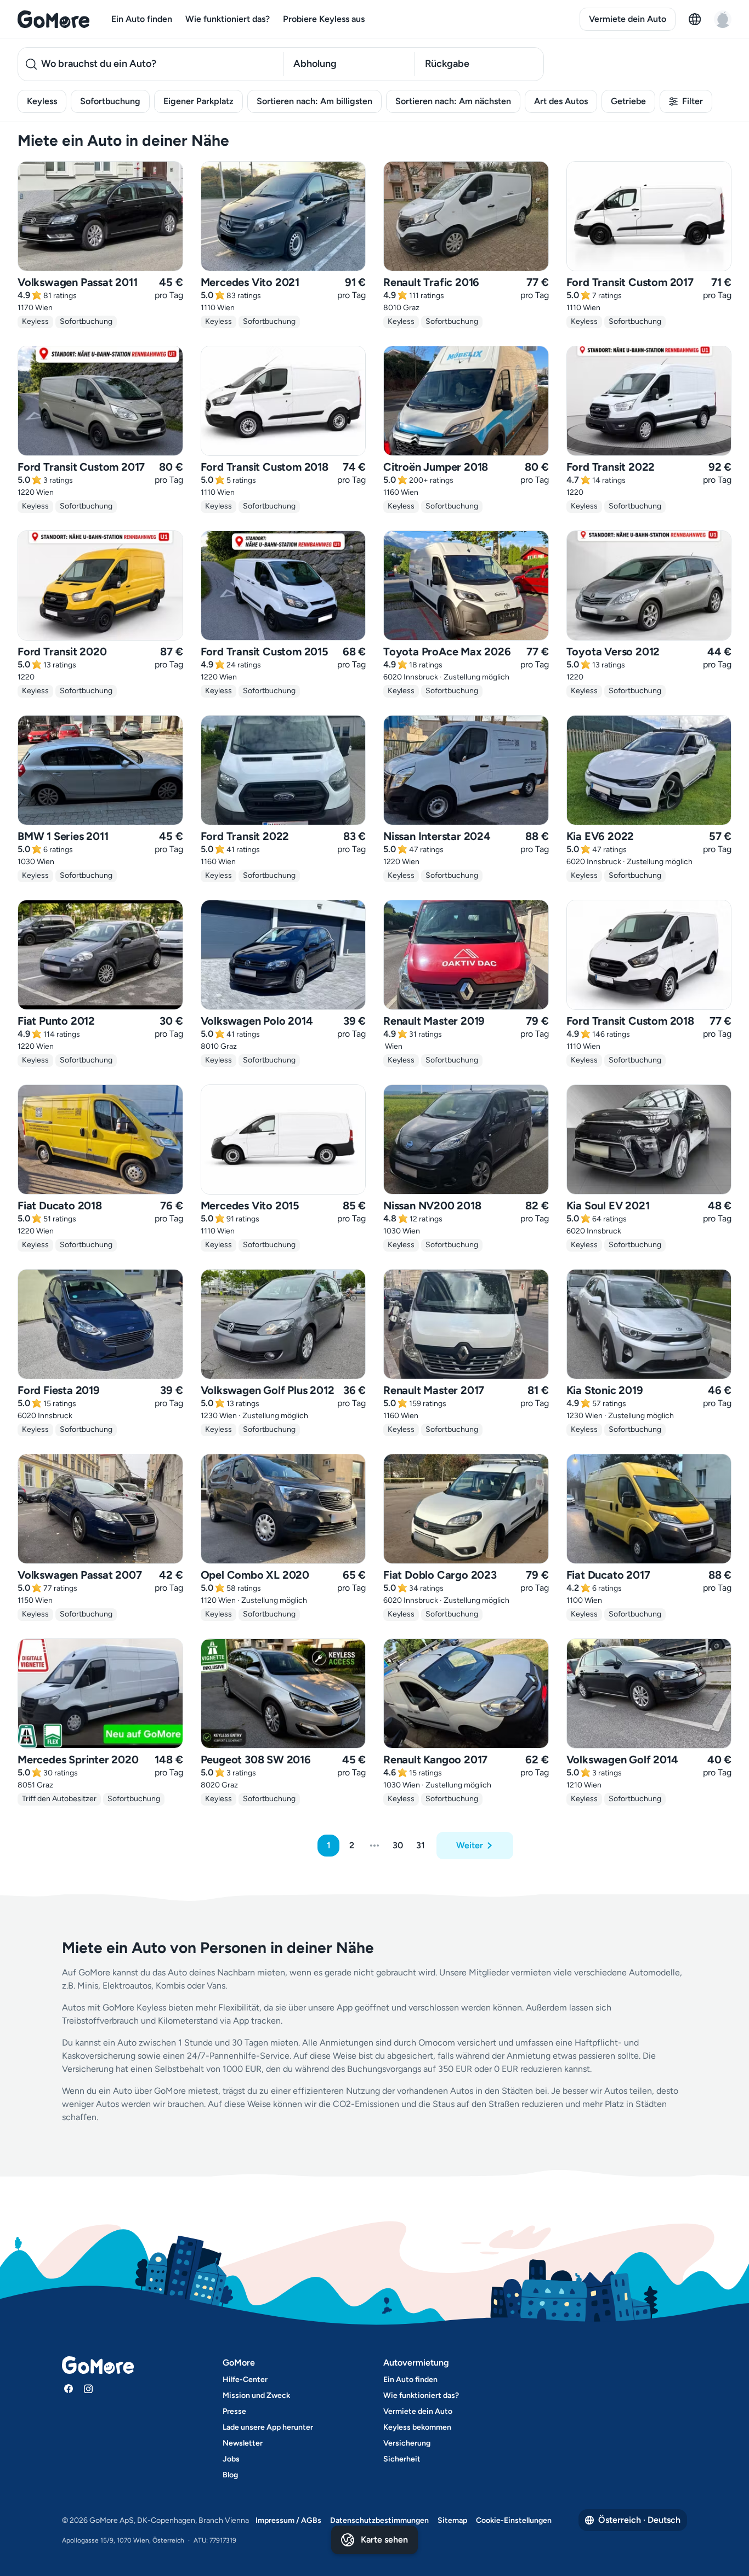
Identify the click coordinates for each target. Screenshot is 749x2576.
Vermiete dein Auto (628, 19)
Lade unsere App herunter (268, 2427)
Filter (693, 101)
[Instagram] (88, 2389)
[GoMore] (53, 19)
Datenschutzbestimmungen (379, 2520)
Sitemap (452, 2520)
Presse (234, 2411)
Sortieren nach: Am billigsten (314, 101)
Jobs (231, 2459)
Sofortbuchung (110, 101)
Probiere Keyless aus (324, 19)
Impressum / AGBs (288, 2520)
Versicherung (407, 2443)
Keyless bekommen (417, 2427)
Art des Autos (561, 101)
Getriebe (628, 101)
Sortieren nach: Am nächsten (453, 101)
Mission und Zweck (256, 2395)
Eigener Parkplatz (198, 101)
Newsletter (243, 2443)
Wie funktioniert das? (228, 19)
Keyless (42, 101)
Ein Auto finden (142, 19)
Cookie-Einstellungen (514, 2520)
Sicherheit (402, 2459)
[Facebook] (69, 2389)
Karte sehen (384, 2540)
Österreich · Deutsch (639, 2520)
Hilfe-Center (245, 2380)
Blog (230, 2475)
